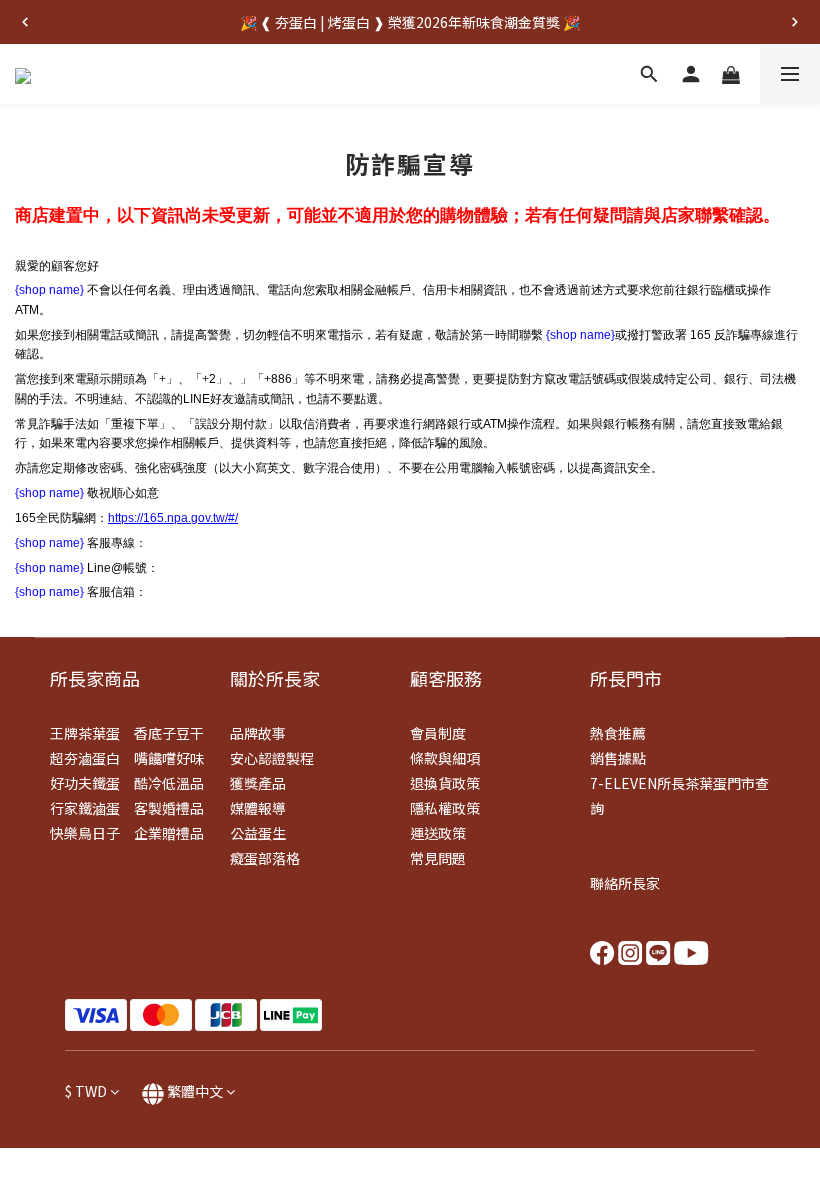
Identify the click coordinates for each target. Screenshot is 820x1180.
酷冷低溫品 (169, 783)
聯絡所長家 (625, 883)
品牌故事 (258, 733)
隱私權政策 (445, 808)
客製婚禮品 (169, 808)
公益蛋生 (258, 833)
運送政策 (438, 833)
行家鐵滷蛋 (85, 808)
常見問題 (438, 858)
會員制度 (438, 733)
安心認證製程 (272, 758)
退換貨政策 (445, 783)
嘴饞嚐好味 (169, 758)
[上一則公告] (25, 22)
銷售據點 (618, 758)
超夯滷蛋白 (85, 758)
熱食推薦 (618, 733)
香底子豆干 (169, 733)
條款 (424, 758)
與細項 (459, 758)
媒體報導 (258, 808)
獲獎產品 (258, 783)
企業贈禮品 (169, 833)
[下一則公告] (795, 22)
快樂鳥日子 (85, 833)
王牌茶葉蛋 (85, 733)
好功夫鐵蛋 (85, 783)
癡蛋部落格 (265, 858)
